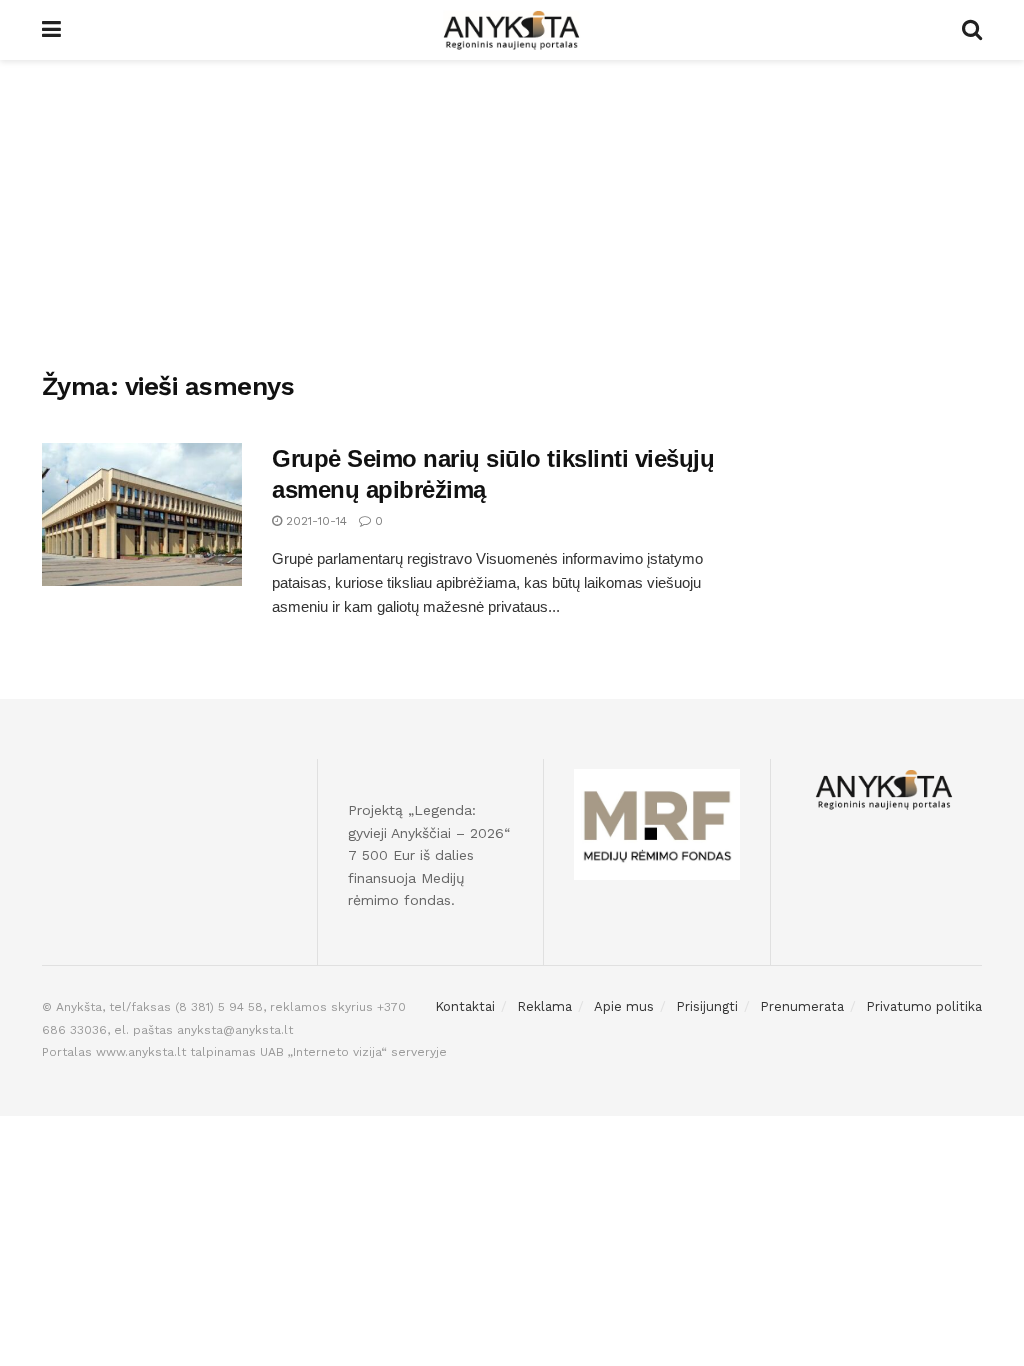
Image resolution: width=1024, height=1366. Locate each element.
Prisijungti (707, 1006)
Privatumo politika (924, 1006)
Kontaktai (465, 1006)
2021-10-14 (314, 521)
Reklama (544, 1006)
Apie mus (624, 1006)
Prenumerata (802, 1006)
